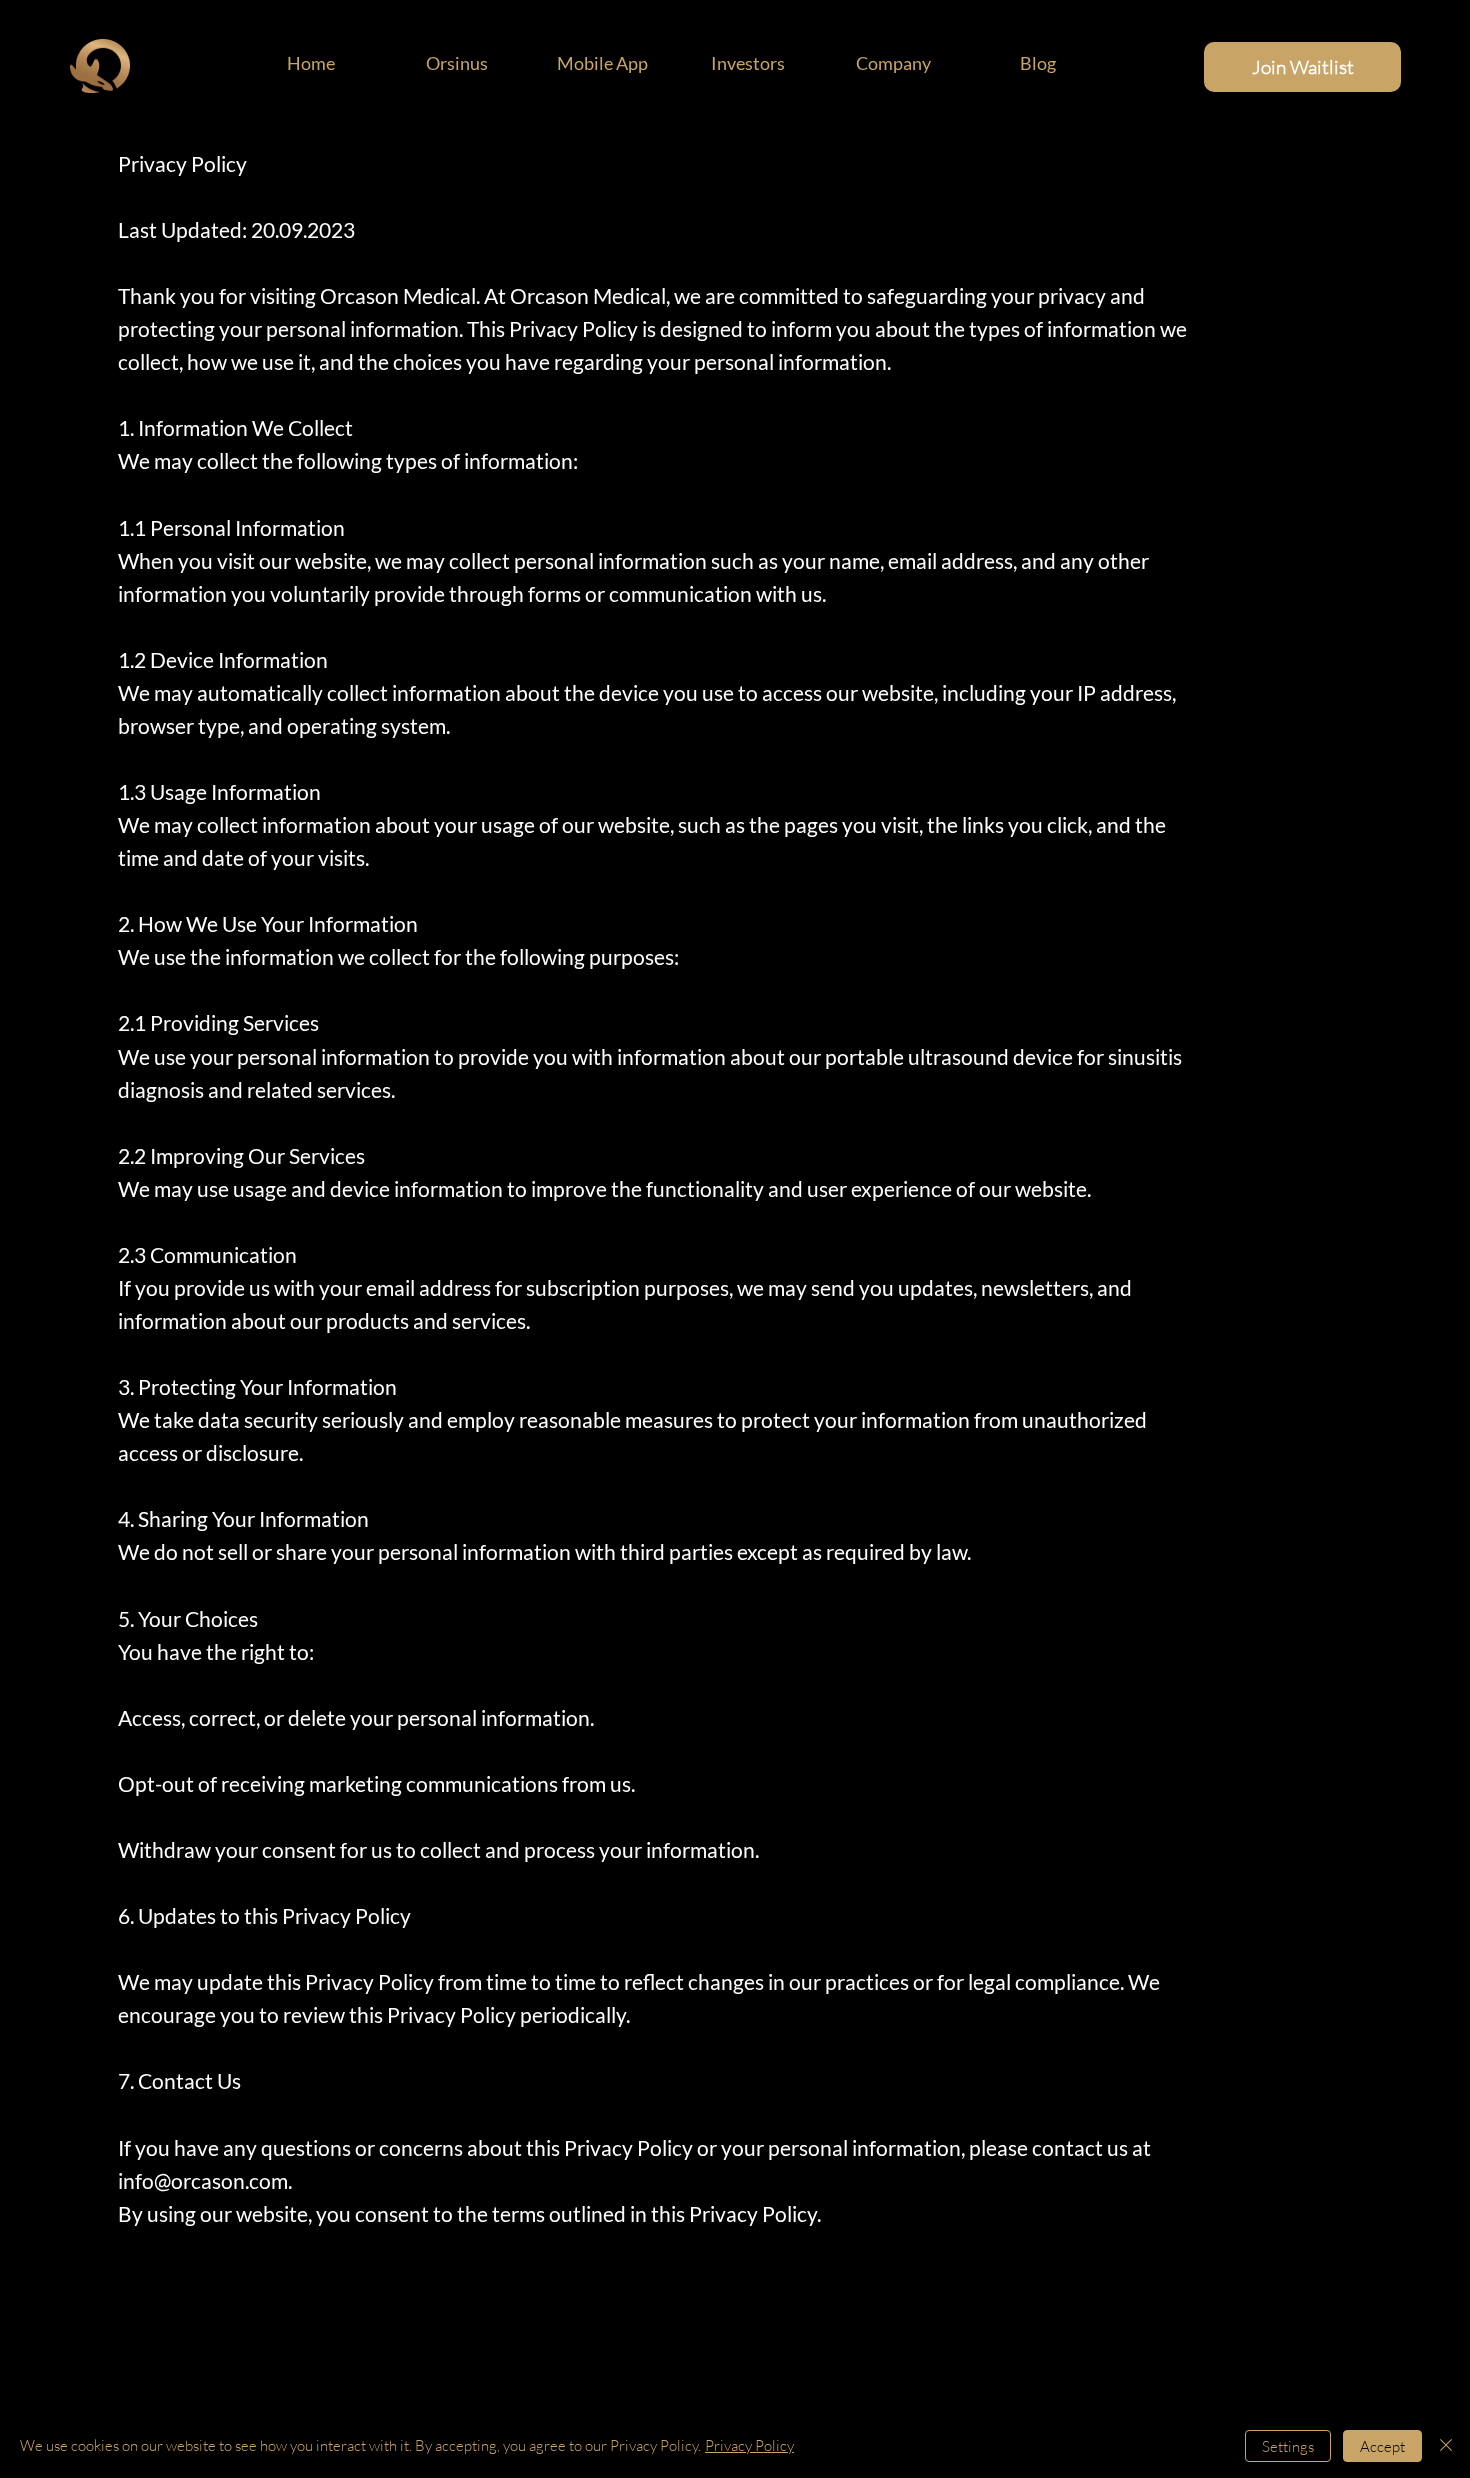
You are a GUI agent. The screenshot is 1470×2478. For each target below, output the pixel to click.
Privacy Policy (749, 2445)
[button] (893, 63)
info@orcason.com (203, 2181)
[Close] (1446, 2446)
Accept (1382, 2446)
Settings (1288, 2446)
